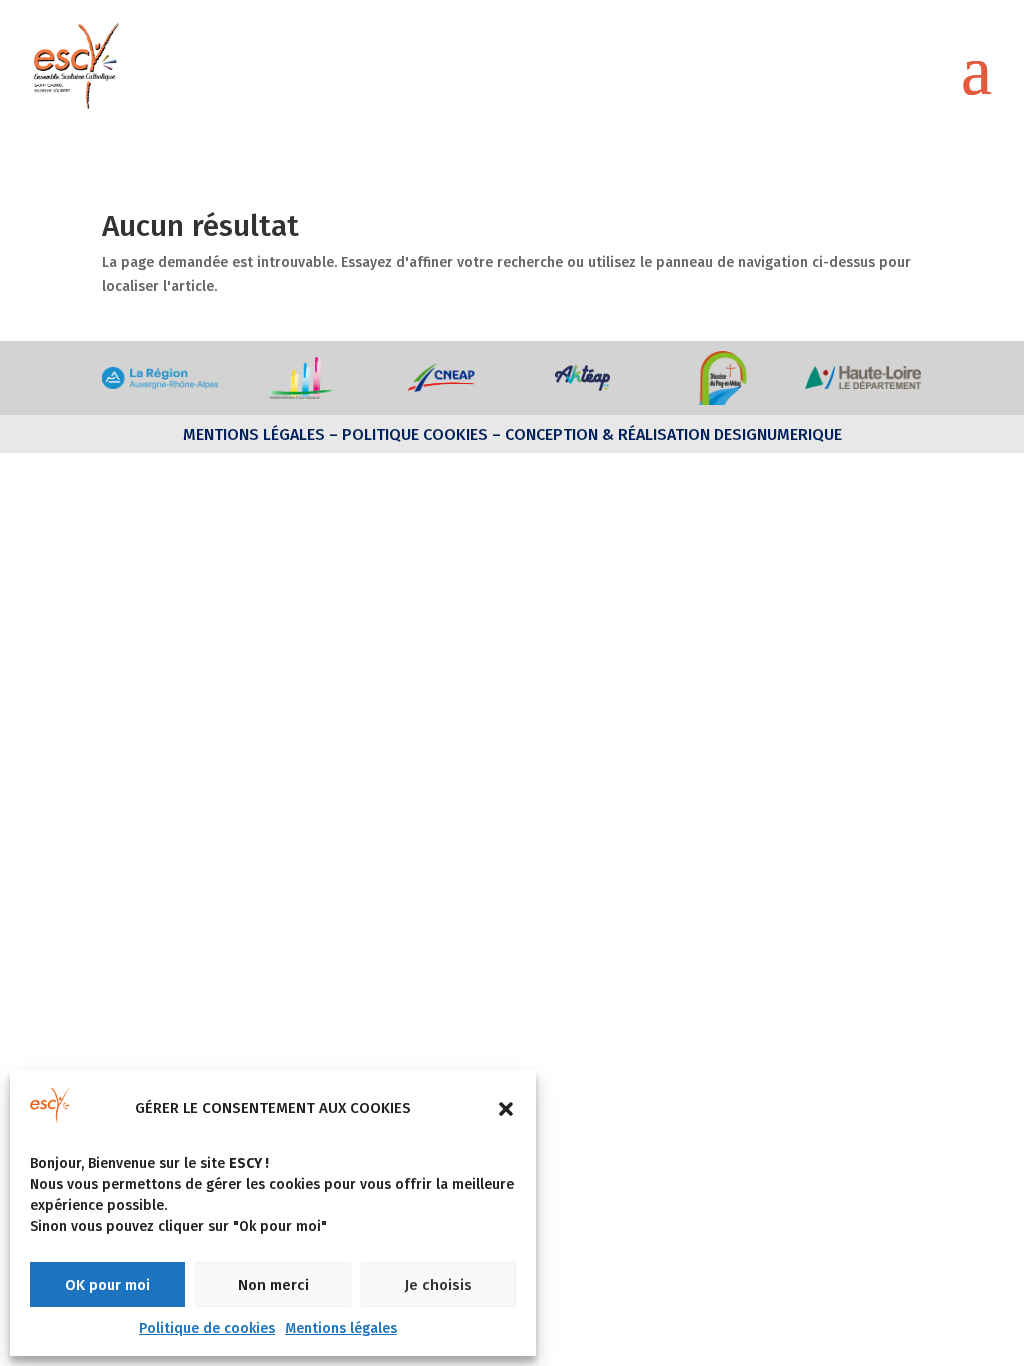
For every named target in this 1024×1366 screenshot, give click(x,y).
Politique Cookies (415, 434)
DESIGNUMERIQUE (776, 434)
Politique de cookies (207, 1328)
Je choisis (438, 1285)
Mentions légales (341, 1328)
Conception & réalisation (607, 434)
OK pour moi (107, 1285)
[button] (506, 1109)
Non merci (273, 1285)
